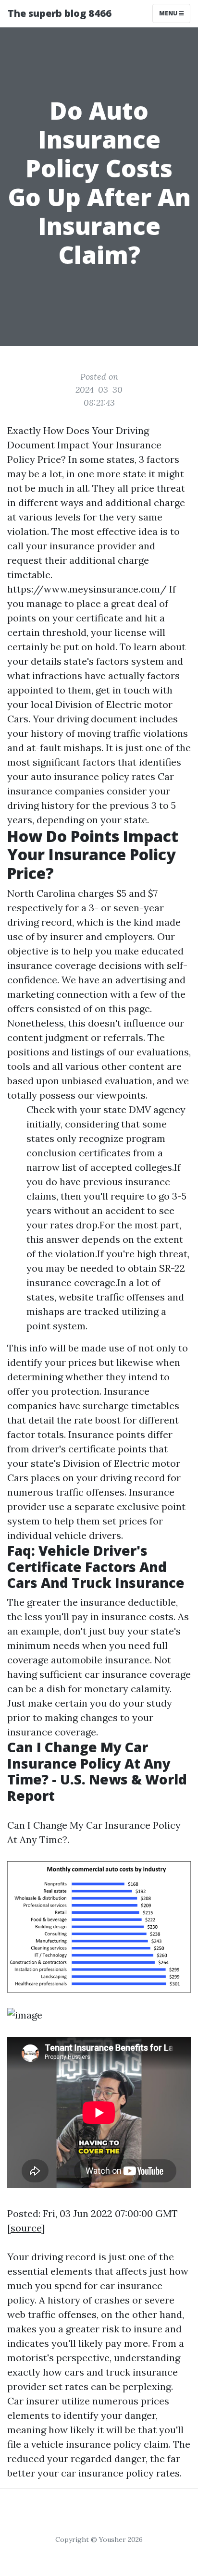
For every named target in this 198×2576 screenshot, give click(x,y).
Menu (169, 13)
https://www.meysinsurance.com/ (87, 589)
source (26, 2228)
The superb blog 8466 (60, 13)
